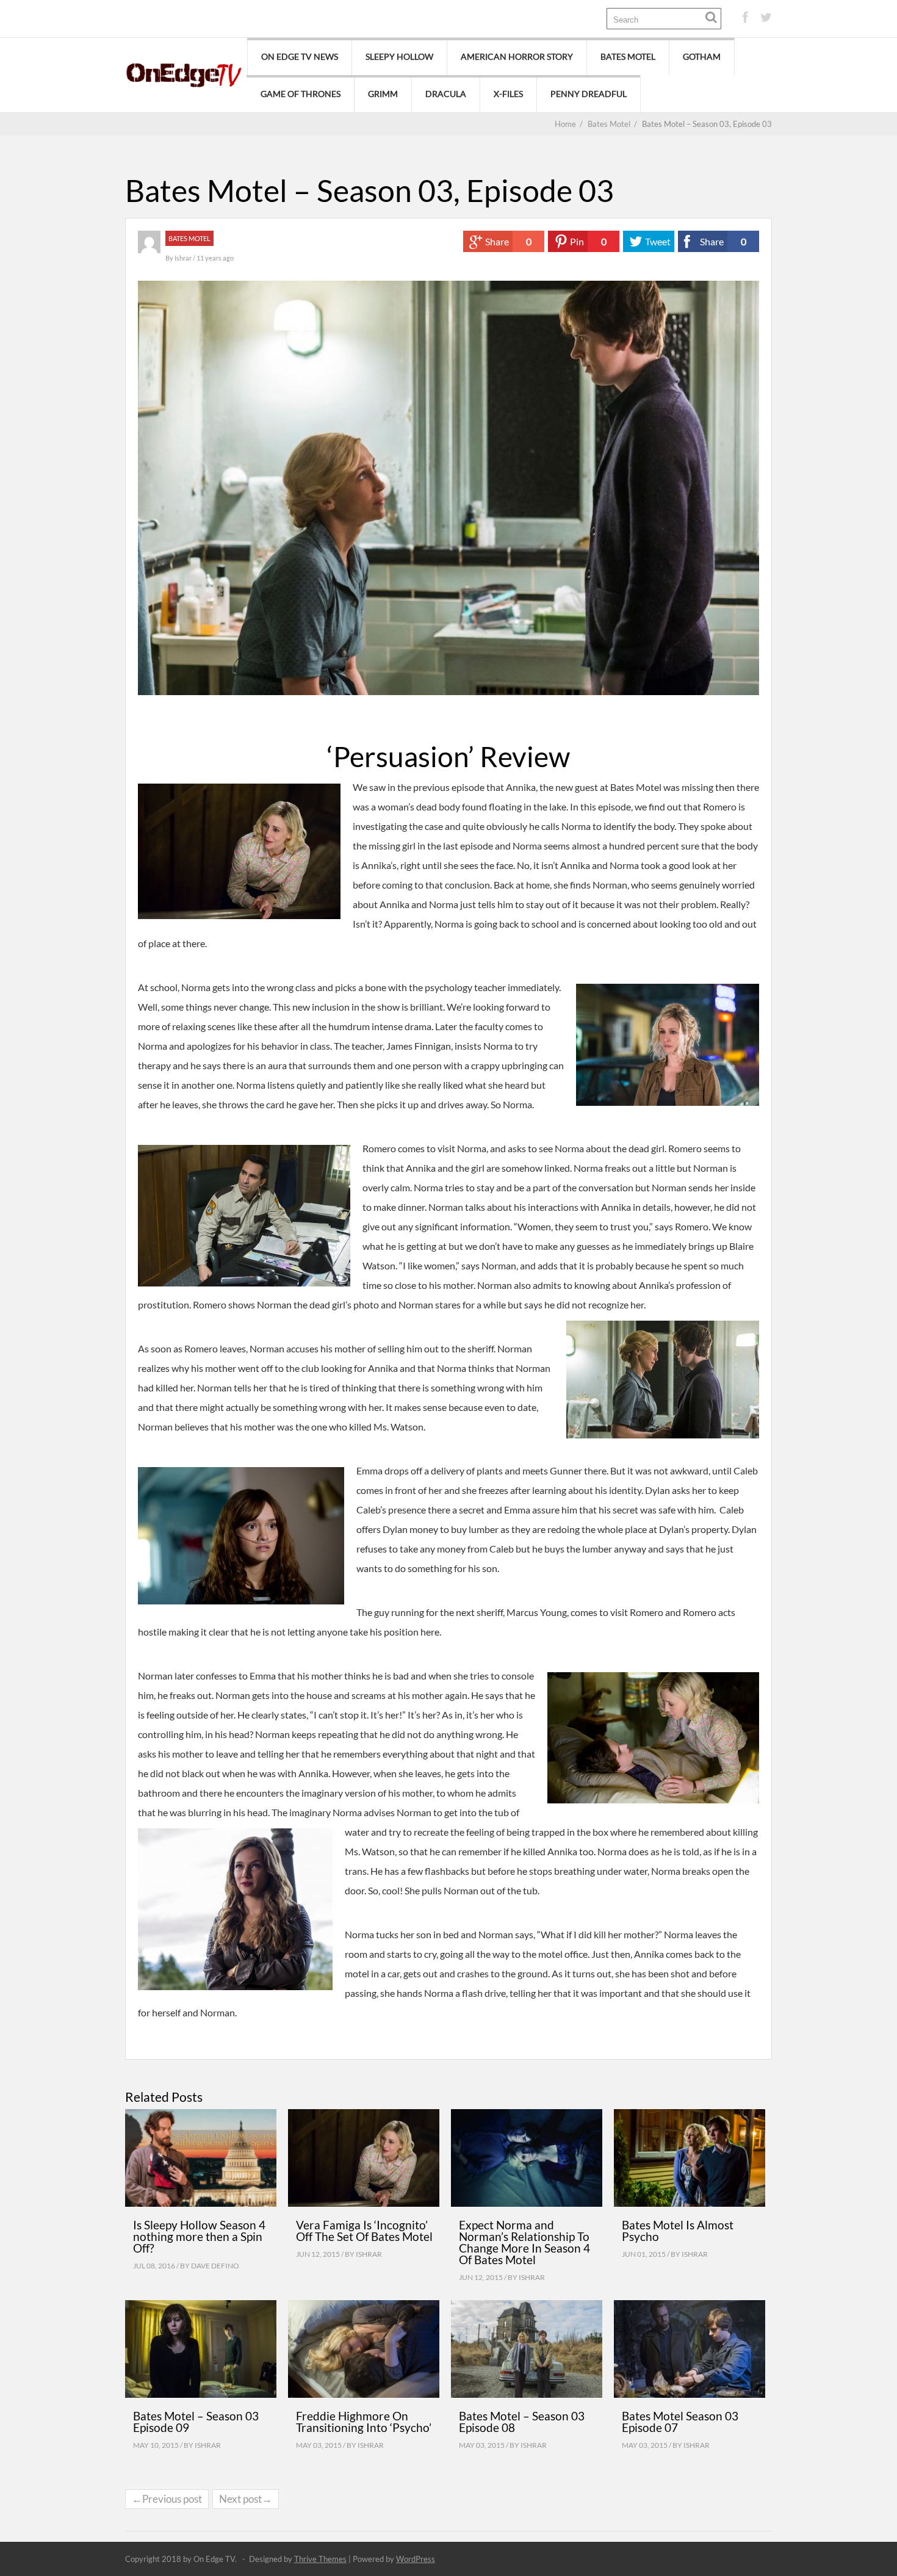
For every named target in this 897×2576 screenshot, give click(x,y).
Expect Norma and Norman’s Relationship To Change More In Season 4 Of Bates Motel (524, 2242)
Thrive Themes (320, 2559)
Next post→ (246, 2499)
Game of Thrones (301, 94)
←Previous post (167, 2499)
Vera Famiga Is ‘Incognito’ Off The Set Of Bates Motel (364, 2231)
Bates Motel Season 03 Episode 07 (680, 2422)
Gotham (702, 56)
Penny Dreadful (589, 94)
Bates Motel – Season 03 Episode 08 (522, 2422)
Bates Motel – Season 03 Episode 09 (196, 2422)
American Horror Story (517, 56)
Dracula (446, 94)
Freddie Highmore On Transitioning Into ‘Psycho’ (364, 2422)
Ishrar (184, 258)
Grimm (383, 94)
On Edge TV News (300, 56)
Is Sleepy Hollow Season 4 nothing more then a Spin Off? (199, 2236)
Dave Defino (215, 2266)
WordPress (416, 2559)
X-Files (508, 94)
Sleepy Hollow (399, 56)
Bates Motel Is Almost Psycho (678, 2231)
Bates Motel (628, 56)
